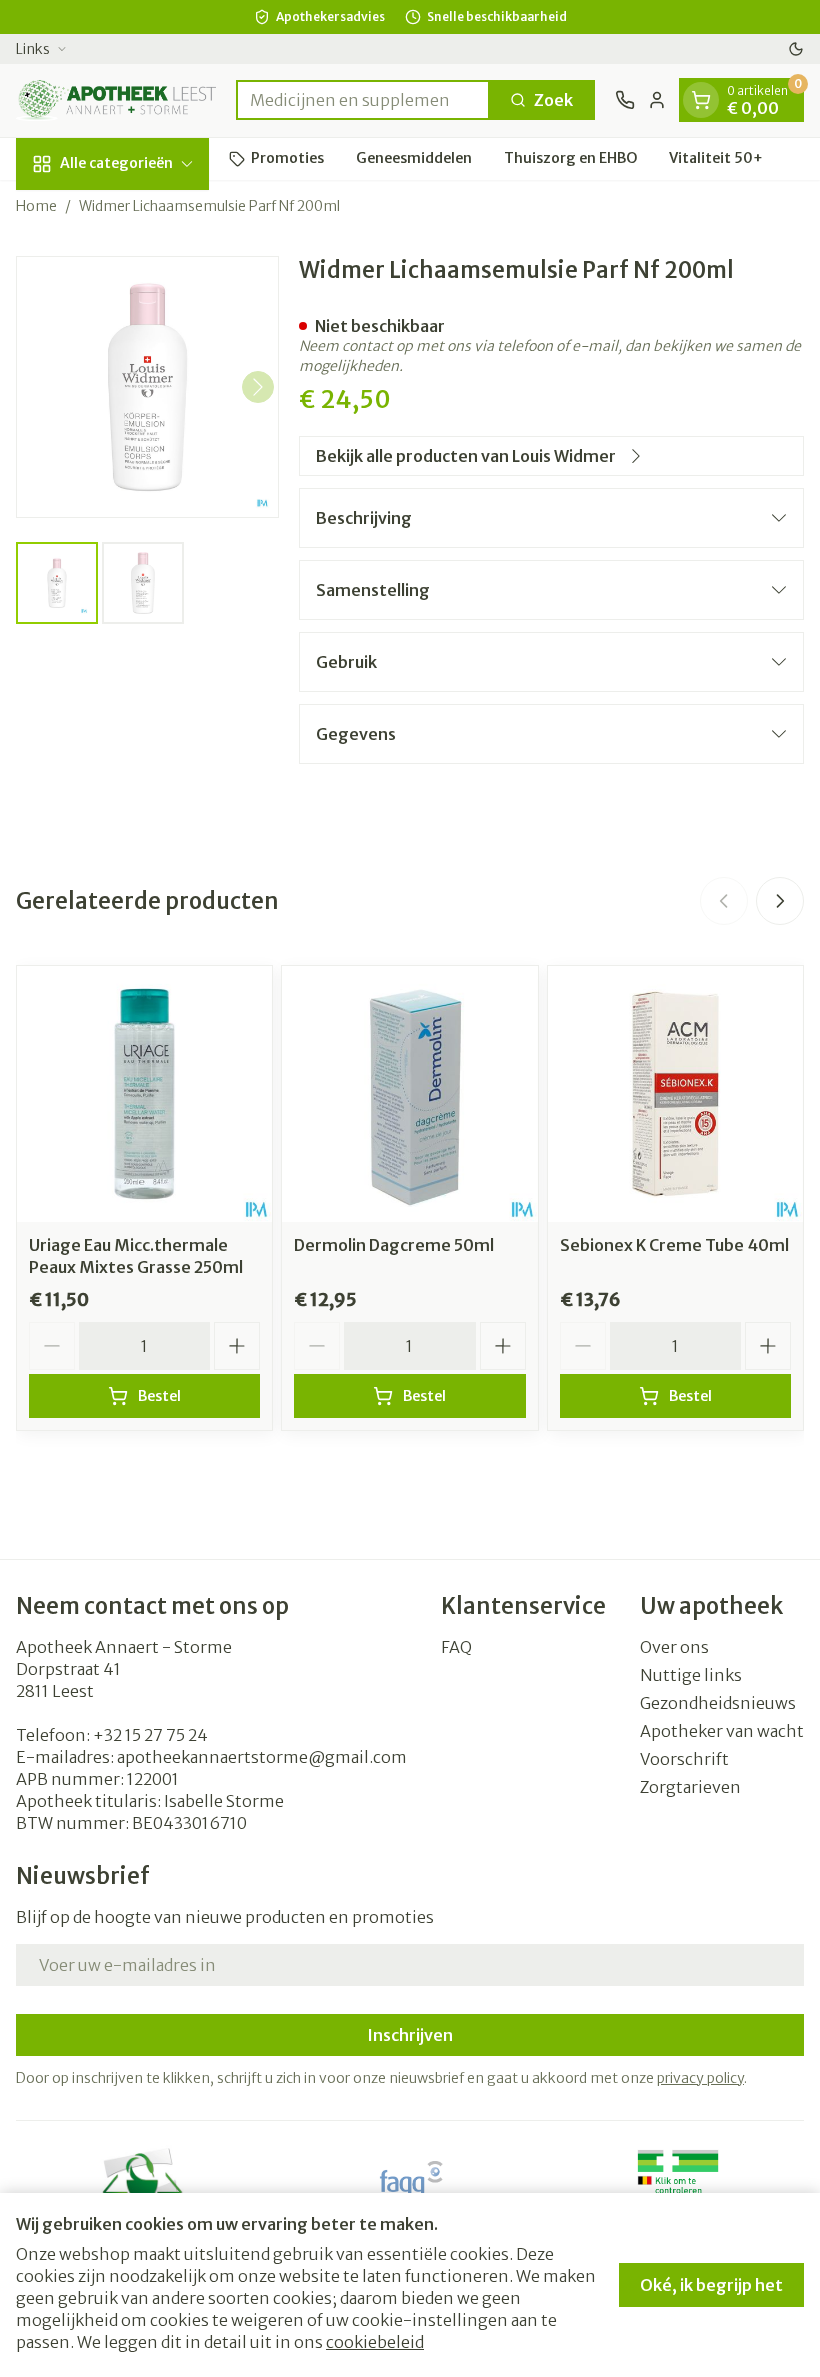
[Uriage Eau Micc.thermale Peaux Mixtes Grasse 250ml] (144, 1093)
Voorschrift (684, 1759)
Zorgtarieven (690, 1787)
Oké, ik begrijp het (711, 2285)
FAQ (456, 1647)
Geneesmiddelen (414, 158)
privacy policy (700, 2078)
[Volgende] (258, 387)
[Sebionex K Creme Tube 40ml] (675, 1093)
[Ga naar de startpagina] (116, 100)
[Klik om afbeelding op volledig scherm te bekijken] (147, 387)
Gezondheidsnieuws (718, 1703)
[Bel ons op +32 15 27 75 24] (625, 100)
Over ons (674, 1647)
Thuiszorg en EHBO (570, 158)
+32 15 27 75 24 (150, 1735)
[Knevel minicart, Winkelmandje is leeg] (701, 100)
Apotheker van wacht (722, 1731)
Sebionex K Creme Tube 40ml (674, 1245)
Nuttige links (691, 1675)
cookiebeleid (375, 2342)
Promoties (287, 158)
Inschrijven (410, 2035)
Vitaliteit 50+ (716, 158)
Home (36, 206)
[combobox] (363, 100)
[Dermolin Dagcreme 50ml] (409, 1093)
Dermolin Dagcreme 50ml (394, 1245)
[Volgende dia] (780, 901)
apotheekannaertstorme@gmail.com (262, 1757)
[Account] (657, 100)
